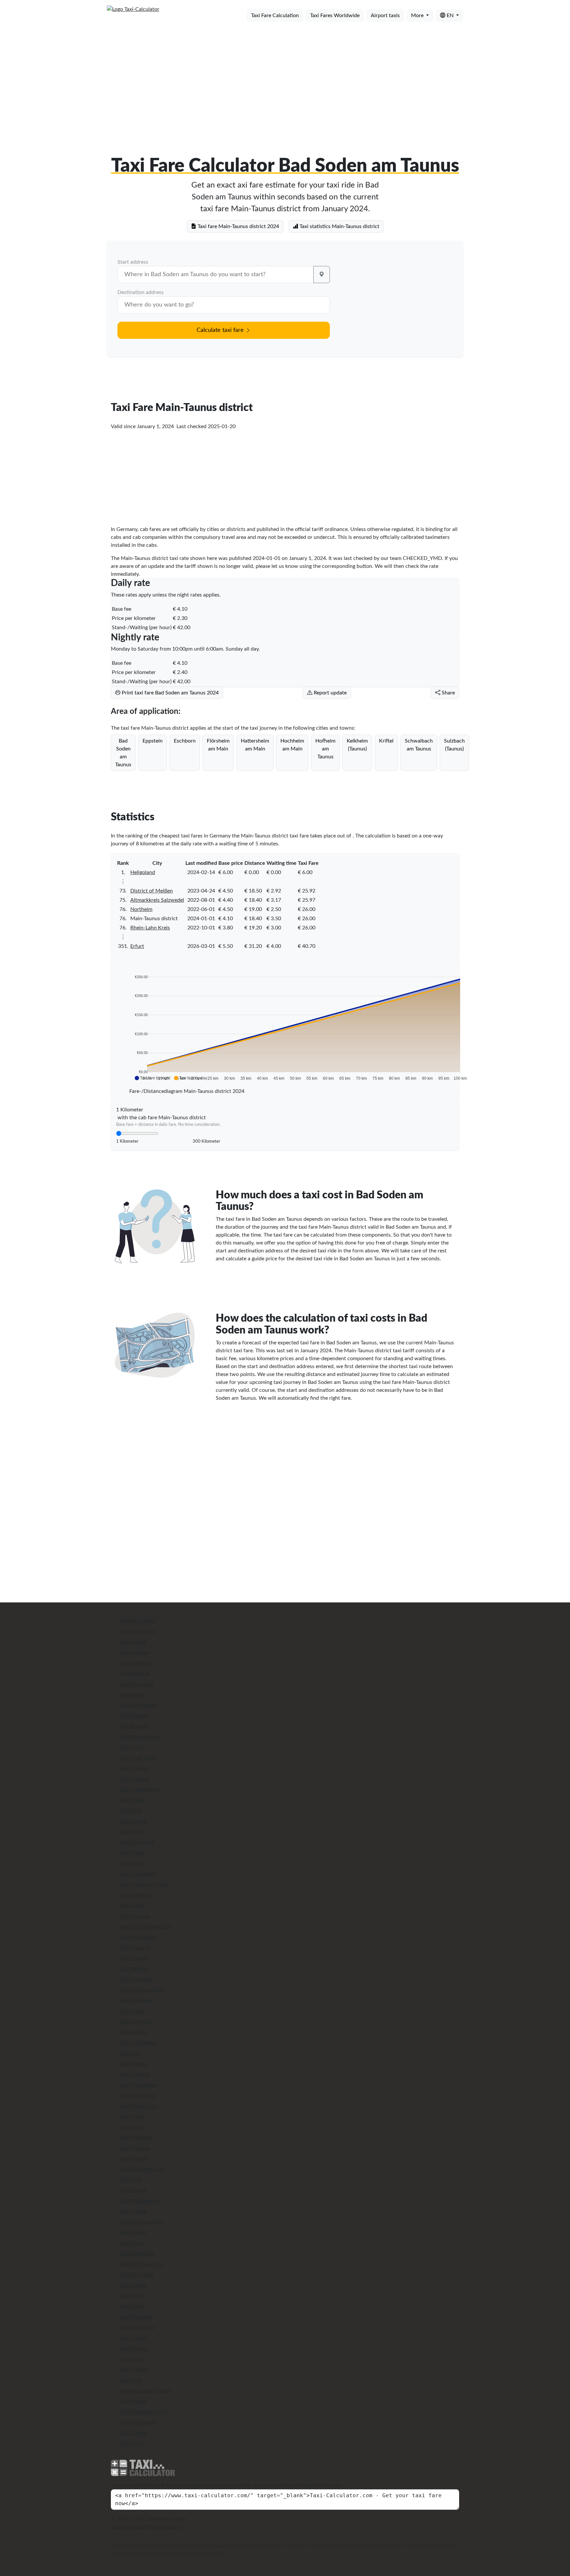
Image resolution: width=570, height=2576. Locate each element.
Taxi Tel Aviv (133, 2349)
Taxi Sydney (133, 2338)
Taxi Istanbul (134, 1958)
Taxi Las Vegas (136, 2001)
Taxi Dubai (131, 1853)
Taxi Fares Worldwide (335, 15)
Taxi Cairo (131, 1747)
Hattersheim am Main (255, 745)
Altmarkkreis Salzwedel (157, 900)
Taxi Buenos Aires (140, 1737)
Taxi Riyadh (132, 2233)
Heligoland (143, 872)
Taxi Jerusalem (136, 1979)
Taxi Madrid (133, 2064)
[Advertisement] (285, 78)
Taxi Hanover (134, 1916)
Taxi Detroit (133, 1821)
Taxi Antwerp (135, 1663)
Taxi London (133, 2032)
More (418, 15)
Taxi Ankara (133, 1642)
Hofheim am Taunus (325, 749)
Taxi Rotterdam (137, 2254)
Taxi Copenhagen (139, 1790)
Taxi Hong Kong (137, 1937)
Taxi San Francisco (141, 2264)
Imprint (119, 2527)
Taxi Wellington (137, 2422)
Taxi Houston (135, 1948)
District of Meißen (152, 891)
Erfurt (137, 946)
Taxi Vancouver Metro (145, 2391)
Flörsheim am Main (218, 745)
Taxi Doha (131, 1832)
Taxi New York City (141, 2169)
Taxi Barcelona (136, 1684)
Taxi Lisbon (132, 2011)
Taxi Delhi (131, 1811)
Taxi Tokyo (131, 2359)
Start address (133, 262)
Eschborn (185, 741)
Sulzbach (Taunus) (454, 745)
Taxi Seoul (131, 2296)
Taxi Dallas (132, 1800)
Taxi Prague (133, 2211)
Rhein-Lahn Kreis (150, 928)
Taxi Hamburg (135, 1895)
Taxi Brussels (134, 1726)
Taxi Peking (132, 2190)
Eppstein (153, 741)
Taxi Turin (130, 2380)
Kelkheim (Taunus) (357, 745)
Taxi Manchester (138, 2085)
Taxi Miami (132, 2117)
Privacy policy (165, 2527)
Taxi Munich (133, 2159)
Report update (330, 693)
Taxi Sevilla (132, 2306)
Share (448, 693)
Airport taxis (385, 15)
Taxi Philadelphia (139, 2201)
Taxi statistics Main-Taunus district (339, 226)
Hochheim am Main (292, 745)
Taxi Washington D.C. (144, 2412)
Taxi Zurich (132, 2444)
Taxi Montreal (135, 2138)
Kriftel (386, 741)
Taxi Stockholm (137, 2327)
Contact (138, 2527)
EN (450, 15)
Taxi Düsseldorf (137, 1874)
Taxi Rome (131, 2243)
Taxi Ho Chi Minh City (145, 1927)
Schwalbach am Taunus (419, 745)
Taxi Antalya (133, 1653)
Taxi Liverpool (135, 2022)
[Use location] (322, 275)
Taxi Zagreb (133, 2433)
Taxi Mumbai (134, 2148)
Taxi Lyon (130, 2053)
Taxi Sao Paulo (136, 2275)
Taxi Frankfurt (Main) (143, 1885)
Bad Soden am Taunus (123, 753)
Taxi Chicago (134, 1769)
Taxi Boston (133, 1716)
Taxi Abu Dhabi (137, 1621)
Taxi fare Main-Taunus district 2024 (238, 226)
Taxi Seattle (132, 2285)
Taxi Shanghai (135, 2317)
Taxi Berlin (131, 1695)
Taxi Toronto (134, 2370)
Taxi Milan (131, 2127)
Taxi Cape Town (137, 1758)
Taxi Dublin (132, 1863)
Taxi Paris (130, 2180)
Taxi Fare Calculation (275, 15)
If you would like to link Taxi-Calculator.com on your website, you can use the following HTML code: (227, 2485)
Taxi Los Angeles (138, 2043)
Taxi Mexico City (139, 2106)
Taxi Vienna (132, 2401)
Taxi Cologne (134, 1779)
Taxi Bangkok (134, 1674)
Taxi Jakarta (133, 1969)
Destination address (141, 292)
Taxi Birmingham (138, 1705)
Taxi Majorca (134, 2074)
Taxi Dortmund (137, 1842)
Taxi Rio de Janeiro (141, 2222)
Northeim (141, 909)
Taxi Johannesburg (141, 1990)
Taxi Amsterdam (138, 1631)
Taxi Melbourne (137, 2095)
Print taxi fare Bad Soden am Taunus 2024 (170, 693)
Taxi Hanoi (131, 1906)
